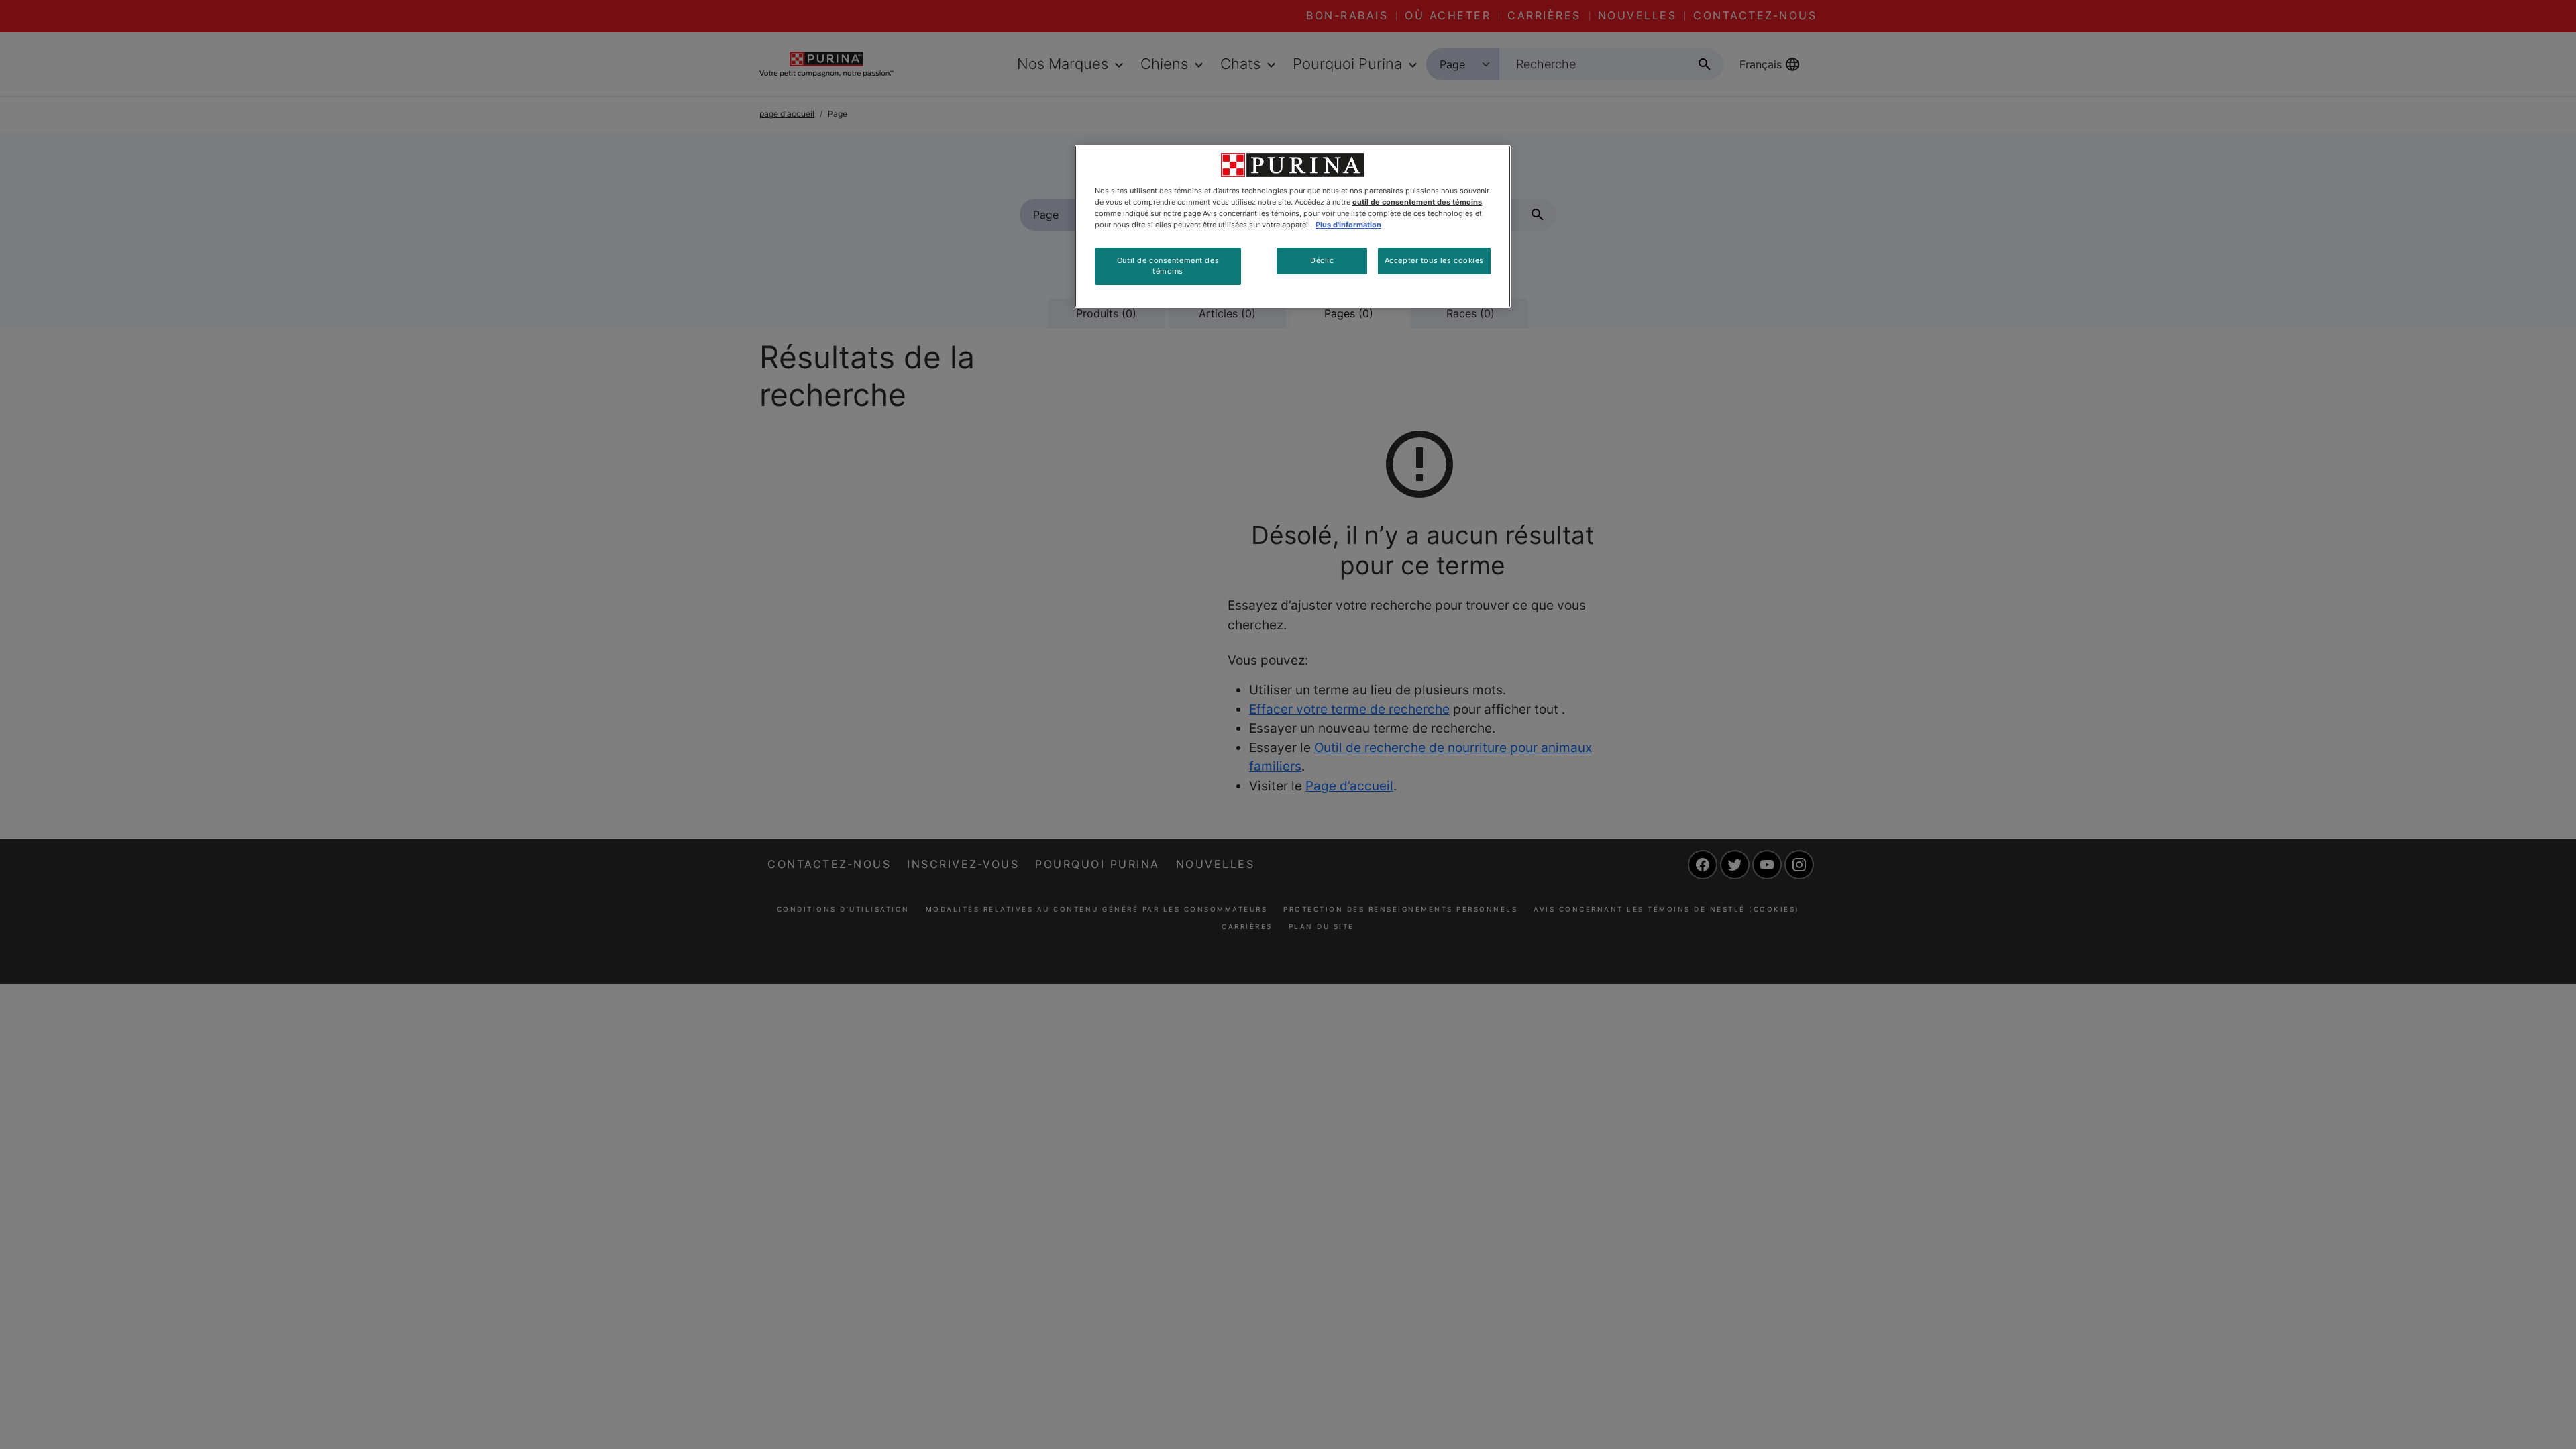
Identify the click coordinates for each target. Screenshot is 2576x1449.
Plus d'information (1348, 225)
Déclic (1322, 260)
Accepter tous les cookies (1434, 260)
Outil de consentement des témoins (1168, 266)
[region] (1293, 226)
